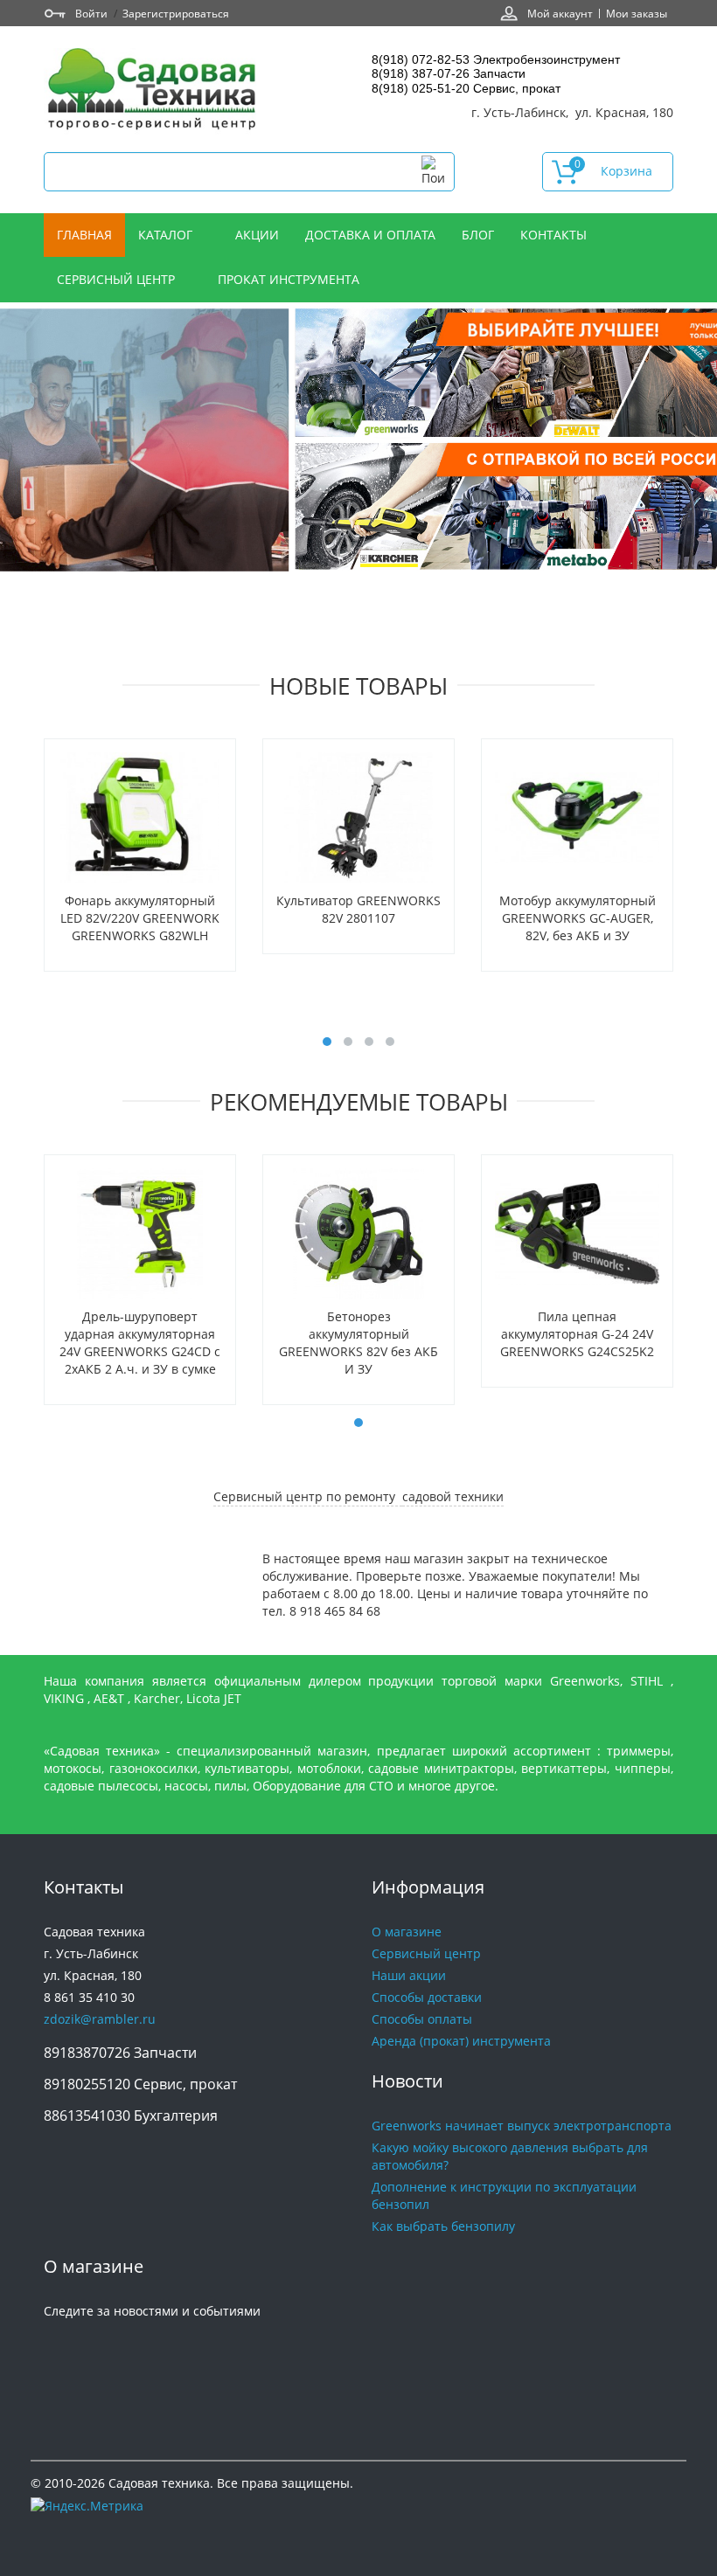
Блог (478, 235)
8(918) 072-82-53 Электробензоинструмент (496, 59)
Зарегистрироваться (176, 13)
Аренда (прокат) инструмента (461, 2041)
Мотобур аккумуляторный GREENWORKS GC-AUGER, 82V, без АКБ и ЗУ (578, 918)
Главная (84, 235)
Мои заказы (637, 13)
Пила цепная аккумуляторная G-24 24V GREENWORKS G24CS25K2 (577, 1334)
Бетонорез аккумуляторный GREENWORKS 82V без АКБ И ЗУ (358, 1343)
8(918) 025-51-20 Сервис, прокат (466, 88)
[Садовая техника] (153, 91)
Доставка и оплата (370, 235)
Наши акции (409, 1975)
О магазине (407, 1932)
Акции (257, 235)
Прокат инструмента (289, 279)
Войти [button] (91, 13)
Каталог (167, 235)
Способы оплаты (422, 2019)
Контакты (555, 235)
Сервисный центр (118, 279)
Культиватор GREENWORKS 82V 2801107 (358, 909)
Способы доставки (427, 1997)
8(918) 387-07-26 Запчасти (449, 73)
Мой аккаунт (560, 13)
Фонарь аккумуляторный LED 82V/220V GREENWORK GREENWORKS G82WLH (140, 918)
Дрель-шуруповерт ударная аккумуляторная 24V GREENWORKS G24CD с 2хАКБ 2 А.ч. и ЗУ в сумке (140, 1343)
